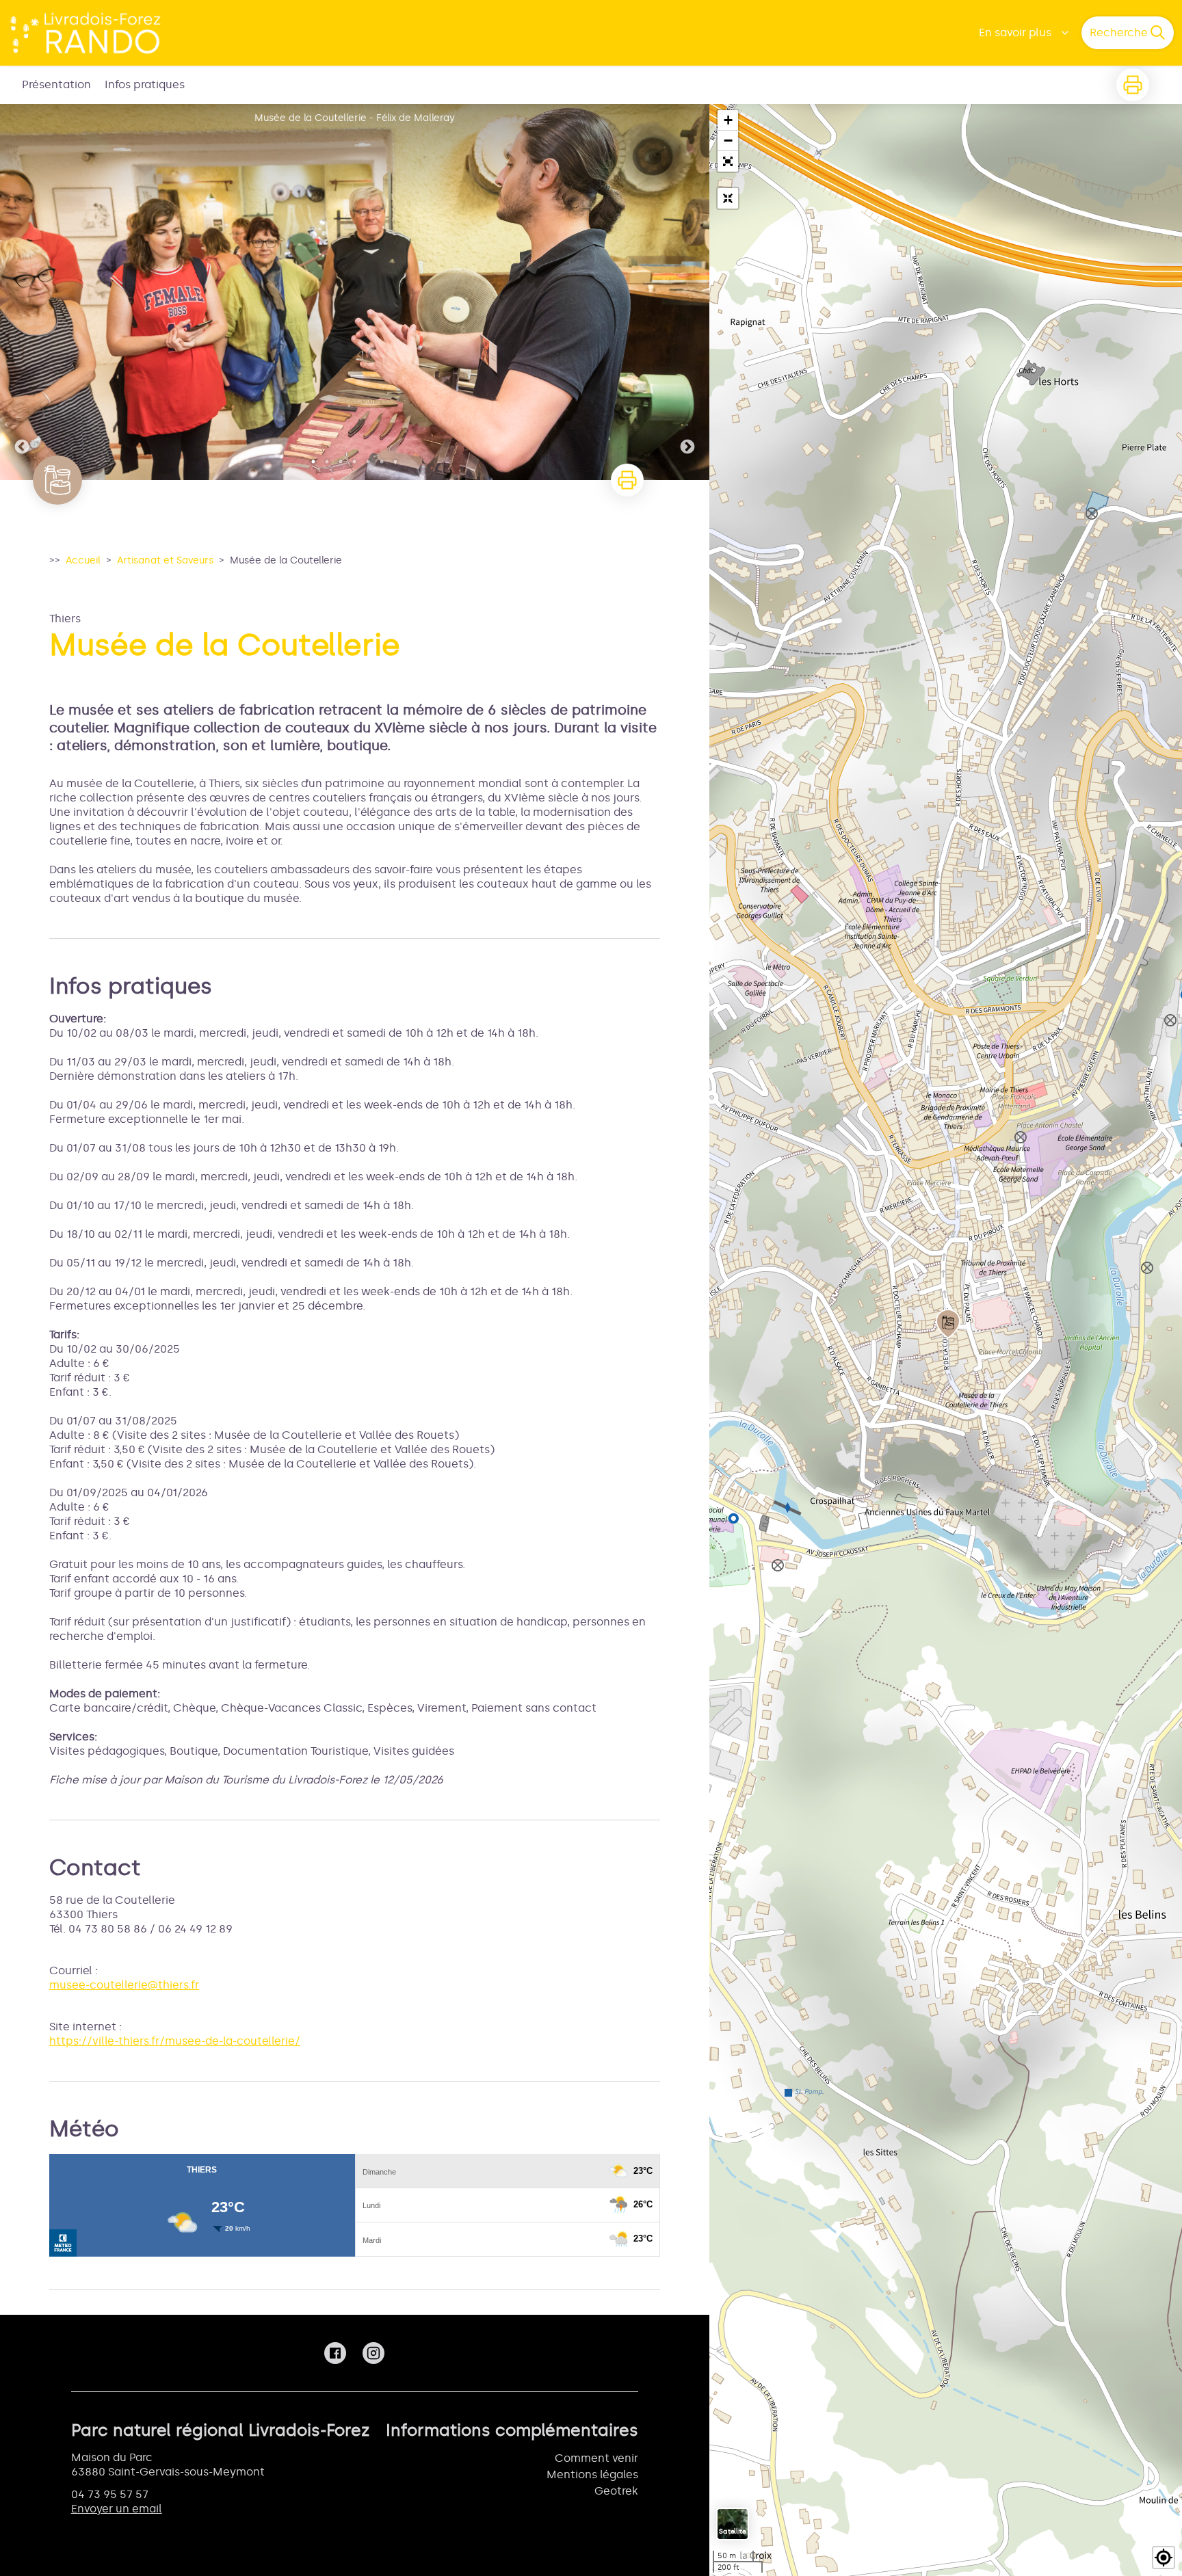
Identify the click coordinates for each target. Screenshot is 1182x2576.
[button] (728, 161)
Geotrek (616, 2491)
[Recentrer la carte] (728, 198)
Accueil (83, 560)
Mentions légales (592, 2474)
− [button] (728, 141)
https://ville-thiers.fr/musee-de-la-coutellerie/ (175, 2041)
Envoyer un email (117, 2509)
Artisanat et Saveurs (165, 560)
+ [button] (728, 120)
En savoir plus (1015, 32)
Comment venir (596, 2458)
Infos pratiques (145, 84)
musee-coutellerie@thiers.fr (124, 1985)
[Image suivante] (687, 292)
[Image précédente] (22, 292)
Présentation (56, 84)
